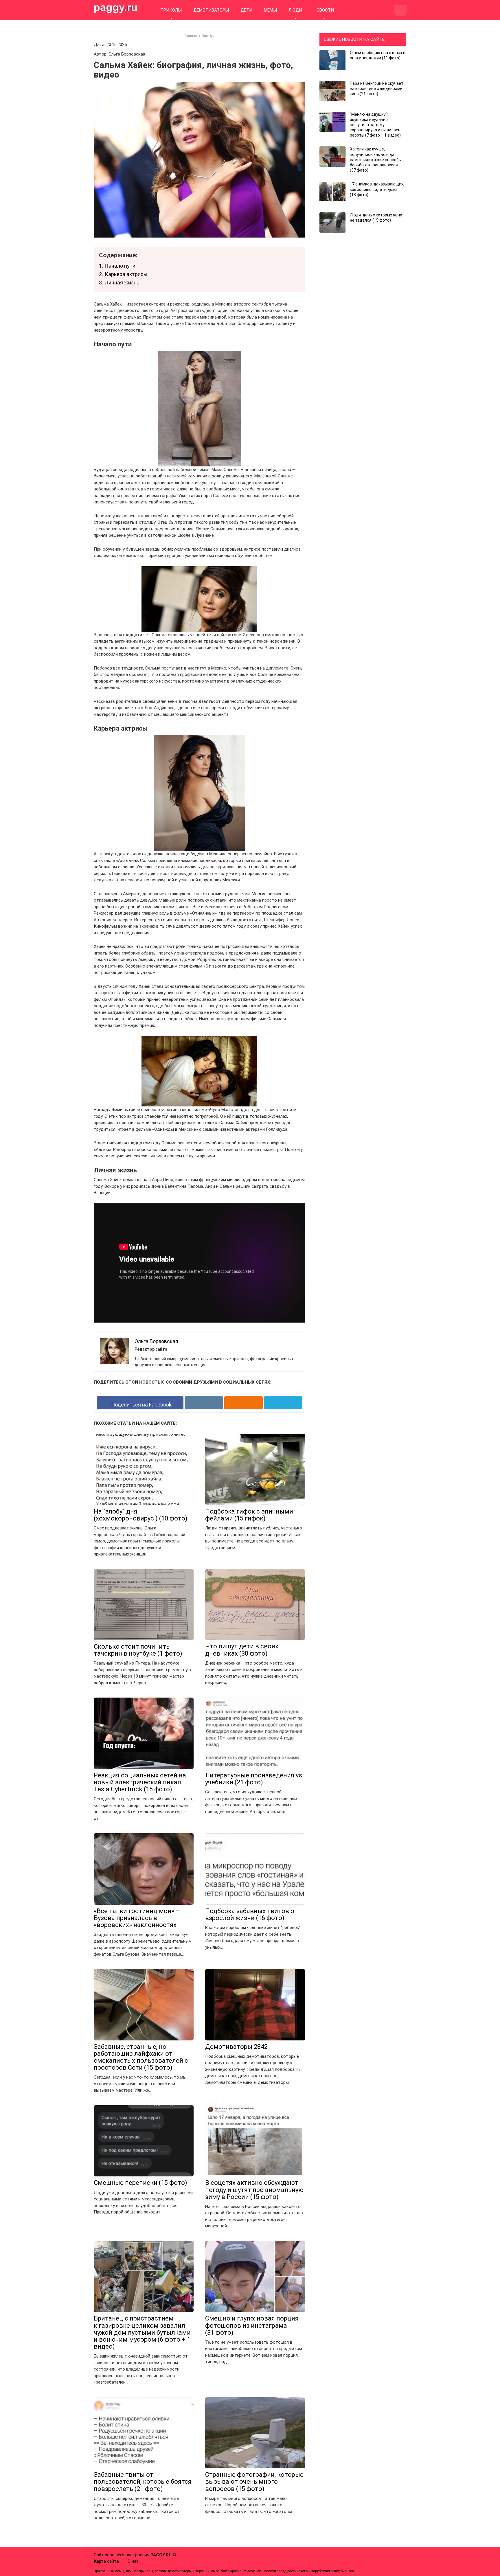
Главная (191, 36)
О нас (133, 2561)
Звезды (208, 36)
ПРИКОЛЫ (171, 10)
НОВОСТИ (324, 10)
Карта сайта (106, 2561)
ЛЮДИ (295, 10)
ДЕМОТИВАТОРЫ (211, 10)
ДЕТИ (246, 10)
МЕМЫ (270, 10)
